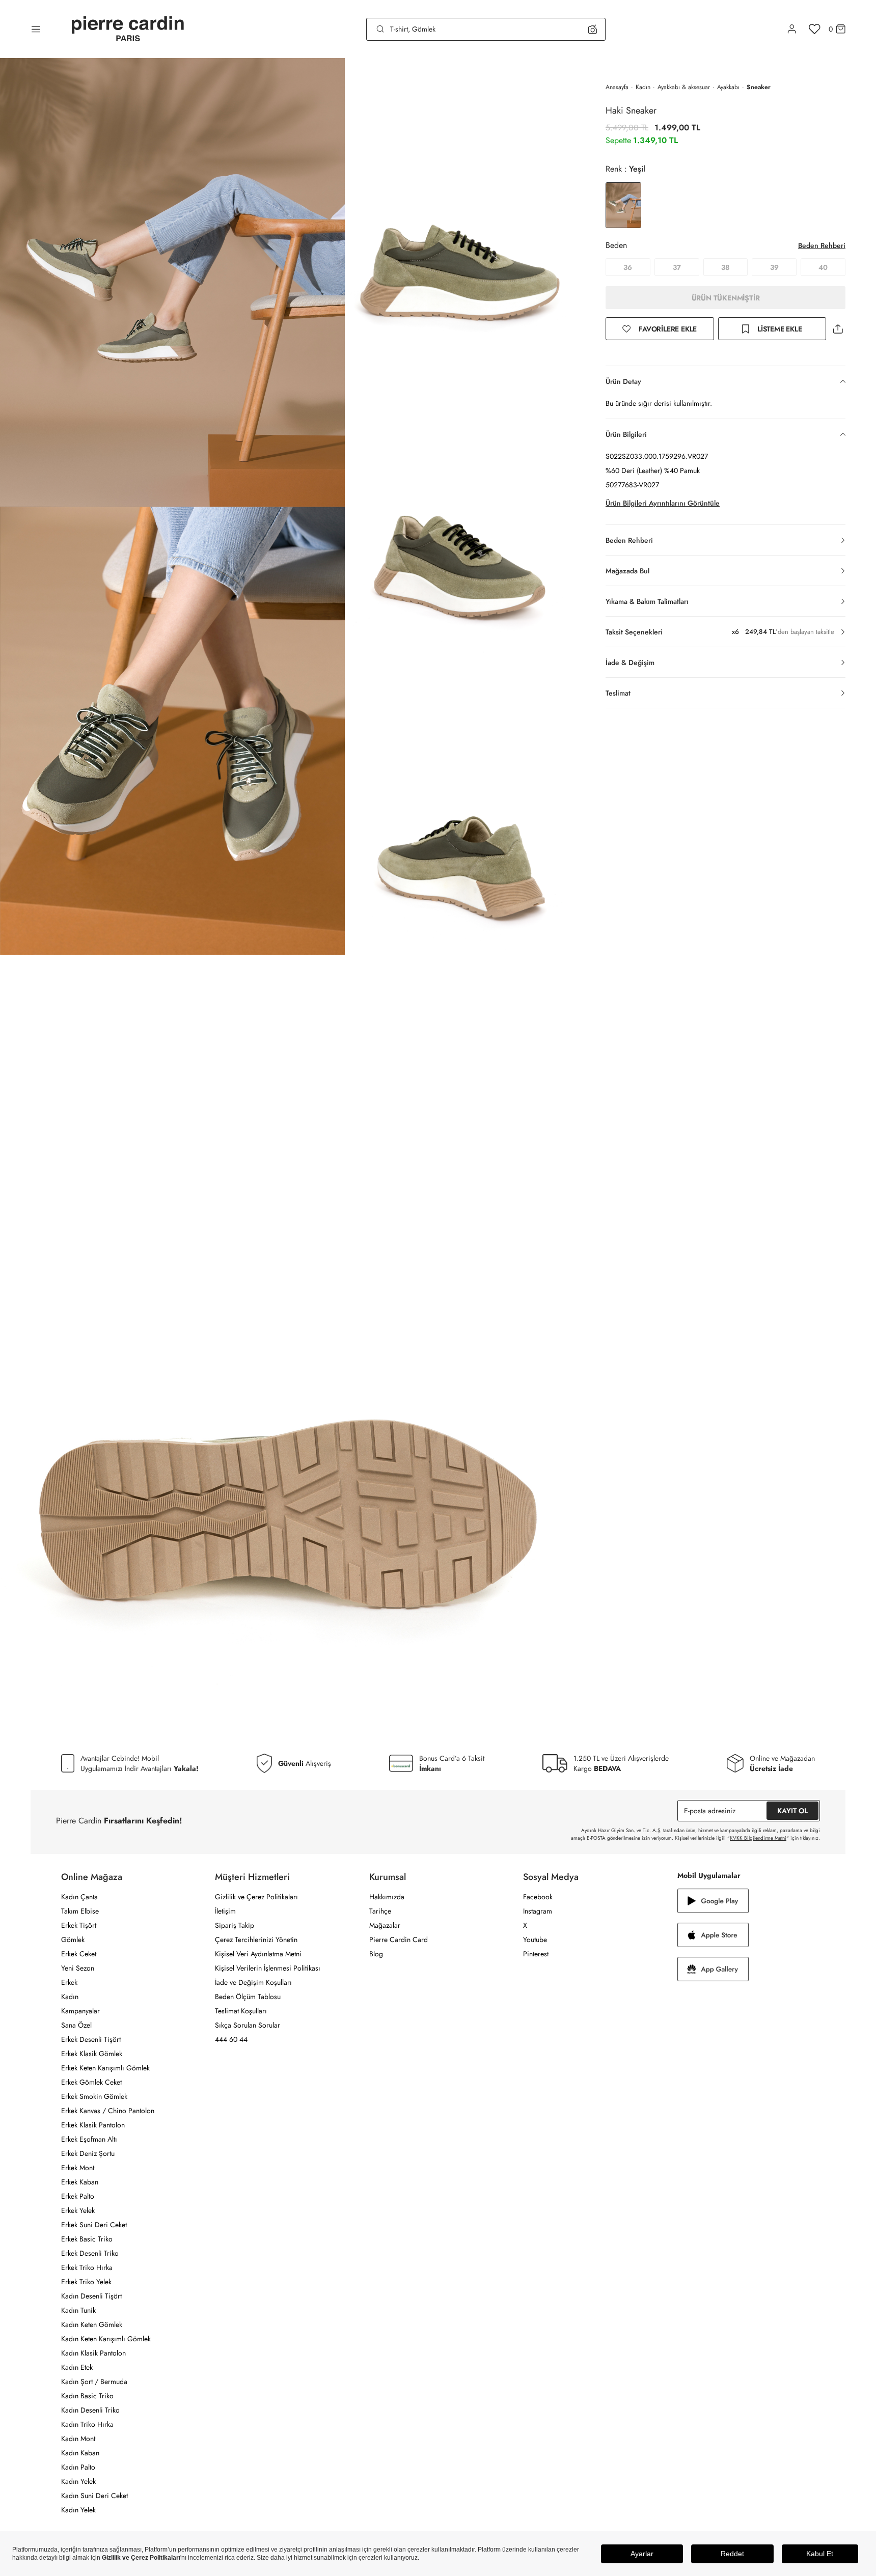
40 (823, 267)
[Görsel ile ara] (593, 29)
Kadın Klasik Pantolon (93, 2353)
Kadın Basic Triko (87, 2396)
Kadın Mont (78, 2439)
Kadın (643, 87)
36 (628, 267)
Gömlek (73, 1940)
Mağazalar (385, 1925)
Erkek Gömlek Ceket (91, 2082)
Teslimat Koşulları (241, 2011)
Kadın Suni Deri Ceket (94, 2496)
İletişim (225, 1911)
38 (725, 267)
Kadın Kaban (80, 2453)
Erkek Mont (78, 2168)
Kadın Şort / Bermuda (94, 2381)
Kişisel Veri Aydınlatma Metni (258, 1954)
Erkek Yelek (78, 2210)
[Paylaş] (838, 329)
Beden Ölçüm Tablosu (248, 1997)
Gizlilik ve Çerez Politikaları (256, 1897)
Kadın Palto (78, 2467)
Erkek (69, 1982)
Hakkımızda (387, 1897)
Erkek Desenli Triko (90, 2253)
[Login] (792, 29)
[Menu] (36, 29)
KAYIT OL (792, 1811)
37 (677, 267)
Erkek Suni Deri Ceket (94, 2225)
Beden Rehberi (822, 245)
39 (774, 267)
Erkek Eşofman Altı (89, 2139)
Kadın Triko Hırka (87, 2424)
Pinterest (536, 1954)
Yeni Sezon (78, 1968)
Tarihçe (380, 1911)
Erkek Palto (78, 2196)
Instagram (538, 1911)
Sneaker (759, 87)
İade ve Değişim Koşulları (253, 1982)
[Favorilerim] (815, 29)
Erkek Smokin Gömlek (94, 2096)
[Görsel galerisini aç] (172, 282)
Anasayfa (617, 87)
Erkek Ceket (79, 1954)
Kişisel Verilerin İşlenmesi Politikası (268, 1968)
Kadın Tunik (78, 2310)
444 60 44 (231, 2039)
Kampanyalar (80, 2011)
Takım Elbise (80, 1911)
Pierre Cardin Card (399, 1940)
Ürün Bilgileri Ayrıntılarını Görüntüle (663, 503)
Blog (376, 1954)
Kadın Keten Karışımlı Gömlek (106, 2339)
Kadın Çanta (79, 1897)
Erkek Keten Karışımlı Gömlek (105, 2068)
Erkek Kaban (80, 2182)
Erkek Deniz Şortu (88, 2153)
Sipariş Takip (235, 1925)
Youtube (535, 1940)
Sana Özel (76, 2025)
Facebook (538, 1897)
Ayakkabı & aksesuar (684, 87)
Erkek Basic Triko (87, 2239)
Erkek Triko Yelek (86, 2282)
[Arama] (380, 29)
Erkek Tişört (79, 1925)
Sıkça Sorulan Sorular (248, 2025)
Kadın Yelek (78, 2481)
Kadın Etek (77, 2367)
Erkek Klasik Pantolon (93, 2125)
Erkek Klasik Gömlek (92, 2054)
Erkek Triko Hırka (87, 2267)
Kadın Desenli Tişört (91, 2296)
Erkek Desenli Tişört (91, 2039)
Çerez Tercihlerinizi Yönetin (256, 1940)
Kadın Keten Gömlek (92, 2324)
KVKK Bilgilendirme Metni (758, 1838)
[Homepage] (128, 29)
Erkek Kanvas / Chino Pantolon (108, 2111)
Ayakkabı (728, 87)
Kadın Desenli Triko (90, 2410)
